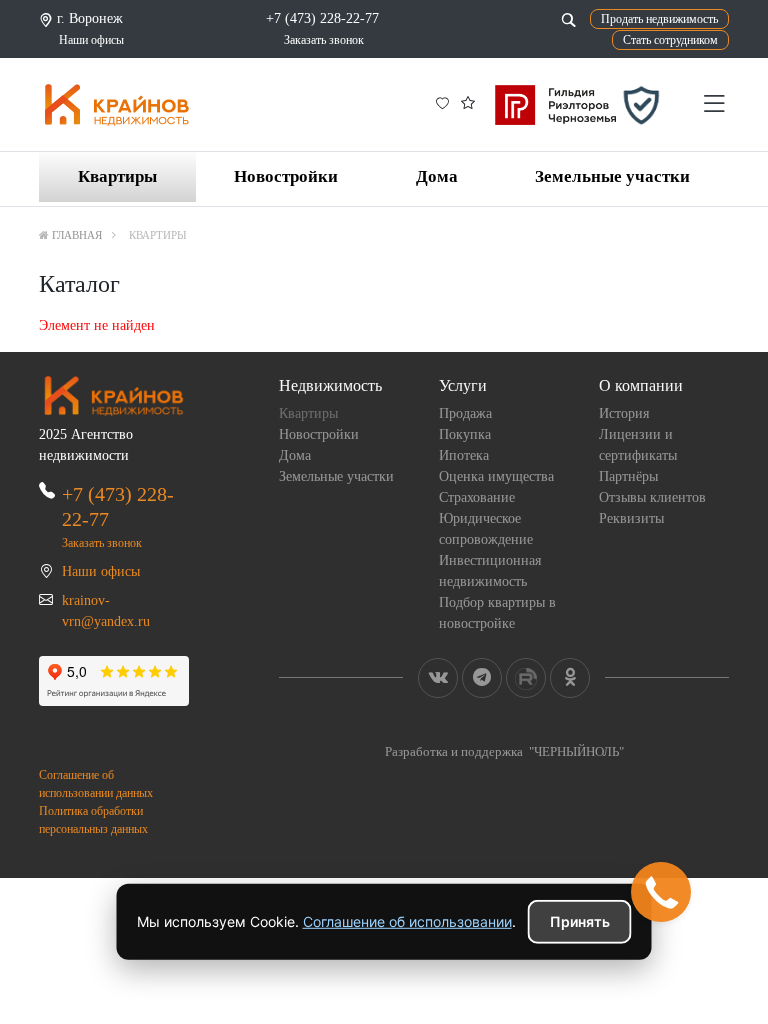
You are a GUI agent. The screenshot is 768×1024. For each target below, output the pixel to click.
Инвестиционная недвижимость (490, 571)
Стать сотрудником (670, 40)
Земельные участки (612, 176)
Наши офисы (91, 40)
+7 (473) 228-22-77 (322, 18)
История (624, 413)
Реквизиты (631, 518)
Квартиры (117, 176)
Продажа (465, 413)
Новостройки (286, 176)
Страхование (477, 497)
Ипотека (464, 455)
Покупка (465, 434)
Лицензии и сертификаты (638, 445)
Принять (580, 921)
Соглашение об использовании (407, 921)
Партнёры (628, 476)
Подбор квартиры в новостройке (497, 613)
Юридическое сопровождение (486, 529)
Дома (437, 176)
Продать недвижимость (659, 19)
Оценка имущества (496, 476)
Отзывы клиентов (652, 497)
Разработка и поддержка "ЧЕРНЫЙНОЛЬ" (504, 752)
